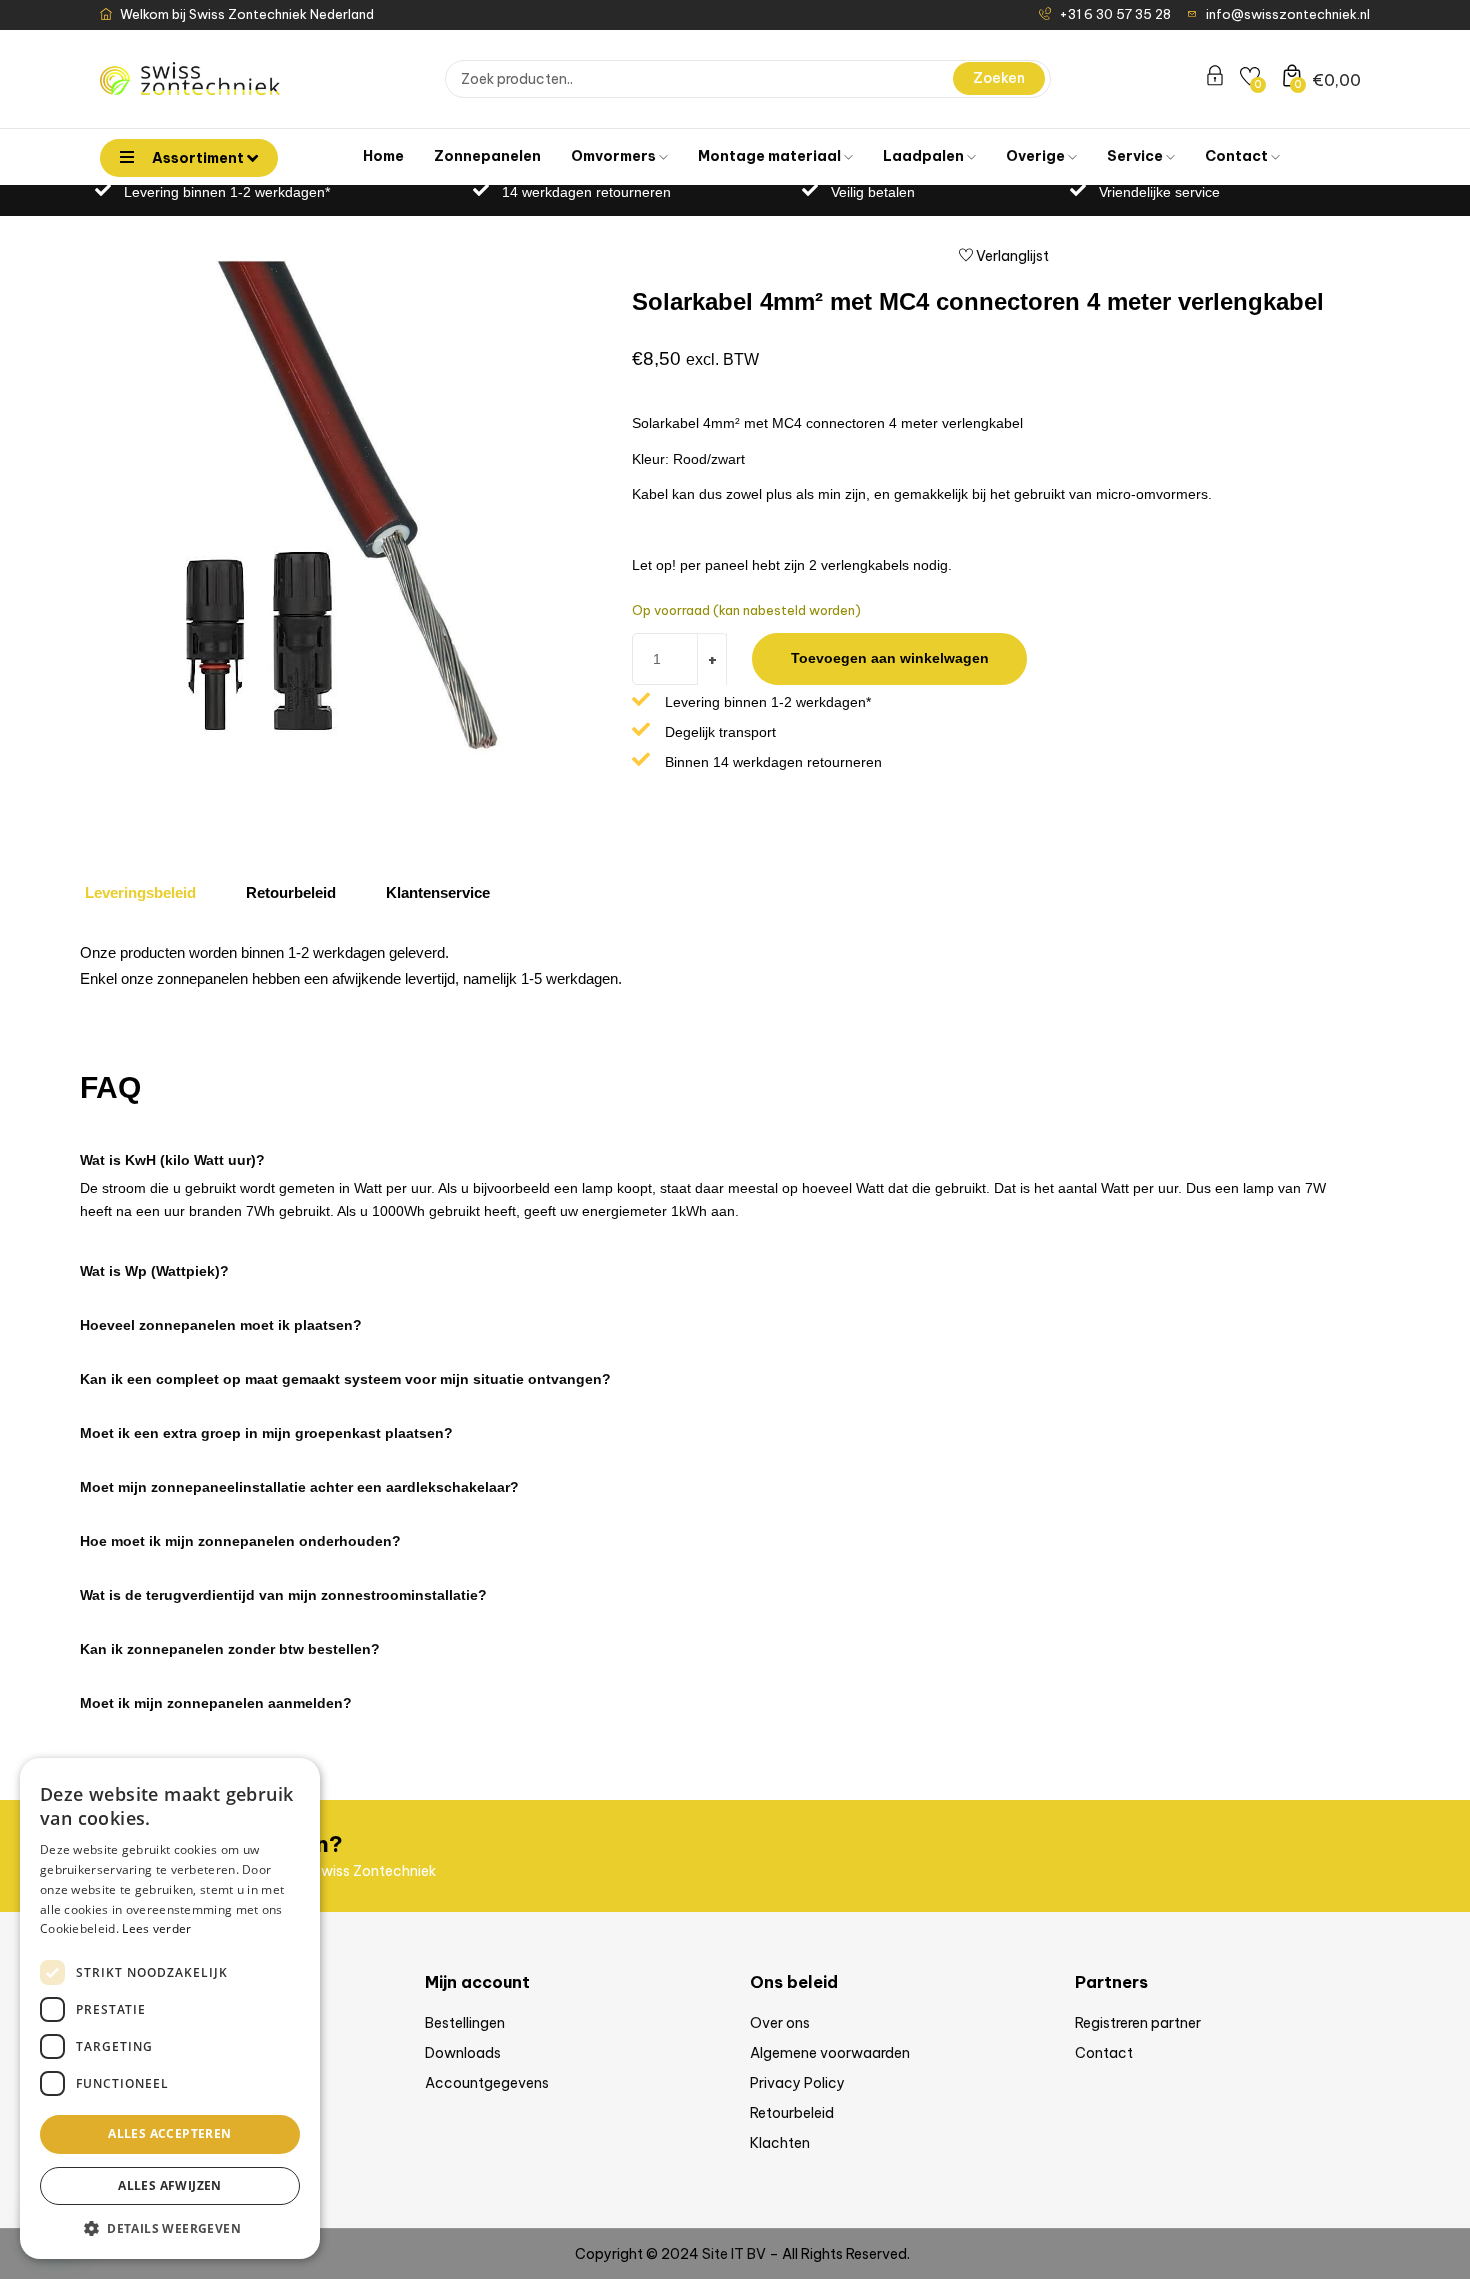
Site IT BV (734, 2254)
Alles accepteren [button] (169, 2133)
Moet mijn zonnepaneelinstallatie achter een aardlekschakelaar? (299, 1487)
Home (383, 156)
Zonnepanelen (487, 156)
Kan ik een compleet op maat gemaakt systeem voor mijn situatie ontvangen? (345, 1379)
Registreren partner (1138, 2023)
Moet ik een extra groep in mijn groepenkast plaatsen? (266, 1433)
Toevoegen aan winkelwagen (890, 658)
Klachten (780, 2143)
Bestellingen (465, 2023)
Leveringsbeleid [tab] (140, 892)
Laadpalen (925, 156)
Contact (1238, 156)
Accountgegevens (487, 2083)
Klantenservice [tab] (438, 892)
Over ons (780, 2023)
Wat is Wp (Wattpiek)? (154, 1271)
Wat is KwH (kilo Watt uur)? (172, 1160)
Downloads (463, 2053)
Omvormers (615, 156)
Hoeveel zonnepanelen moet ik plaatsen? (221, 1325)
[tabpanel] (710, 971)
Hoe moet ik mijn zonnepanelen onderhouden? (240, 1541)
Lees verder (156, 1928)
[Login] (1215, 79)
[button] (720, 1150)
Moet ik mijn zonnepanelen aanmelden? (216, 1703)
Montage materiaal (771, 156)
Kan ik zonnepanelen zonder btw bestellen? (230, 1649)
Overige (1037, 156)
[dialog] (170, 2008)
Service (1136, 156)
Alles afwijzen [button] (170, 2185)
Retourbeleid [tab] (291, 892)
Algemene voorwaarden (830, 2053)
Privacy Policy (797, 2083)
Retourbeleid (792, 2113)
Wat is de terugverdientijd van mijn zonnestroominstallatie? (283, 1595)
